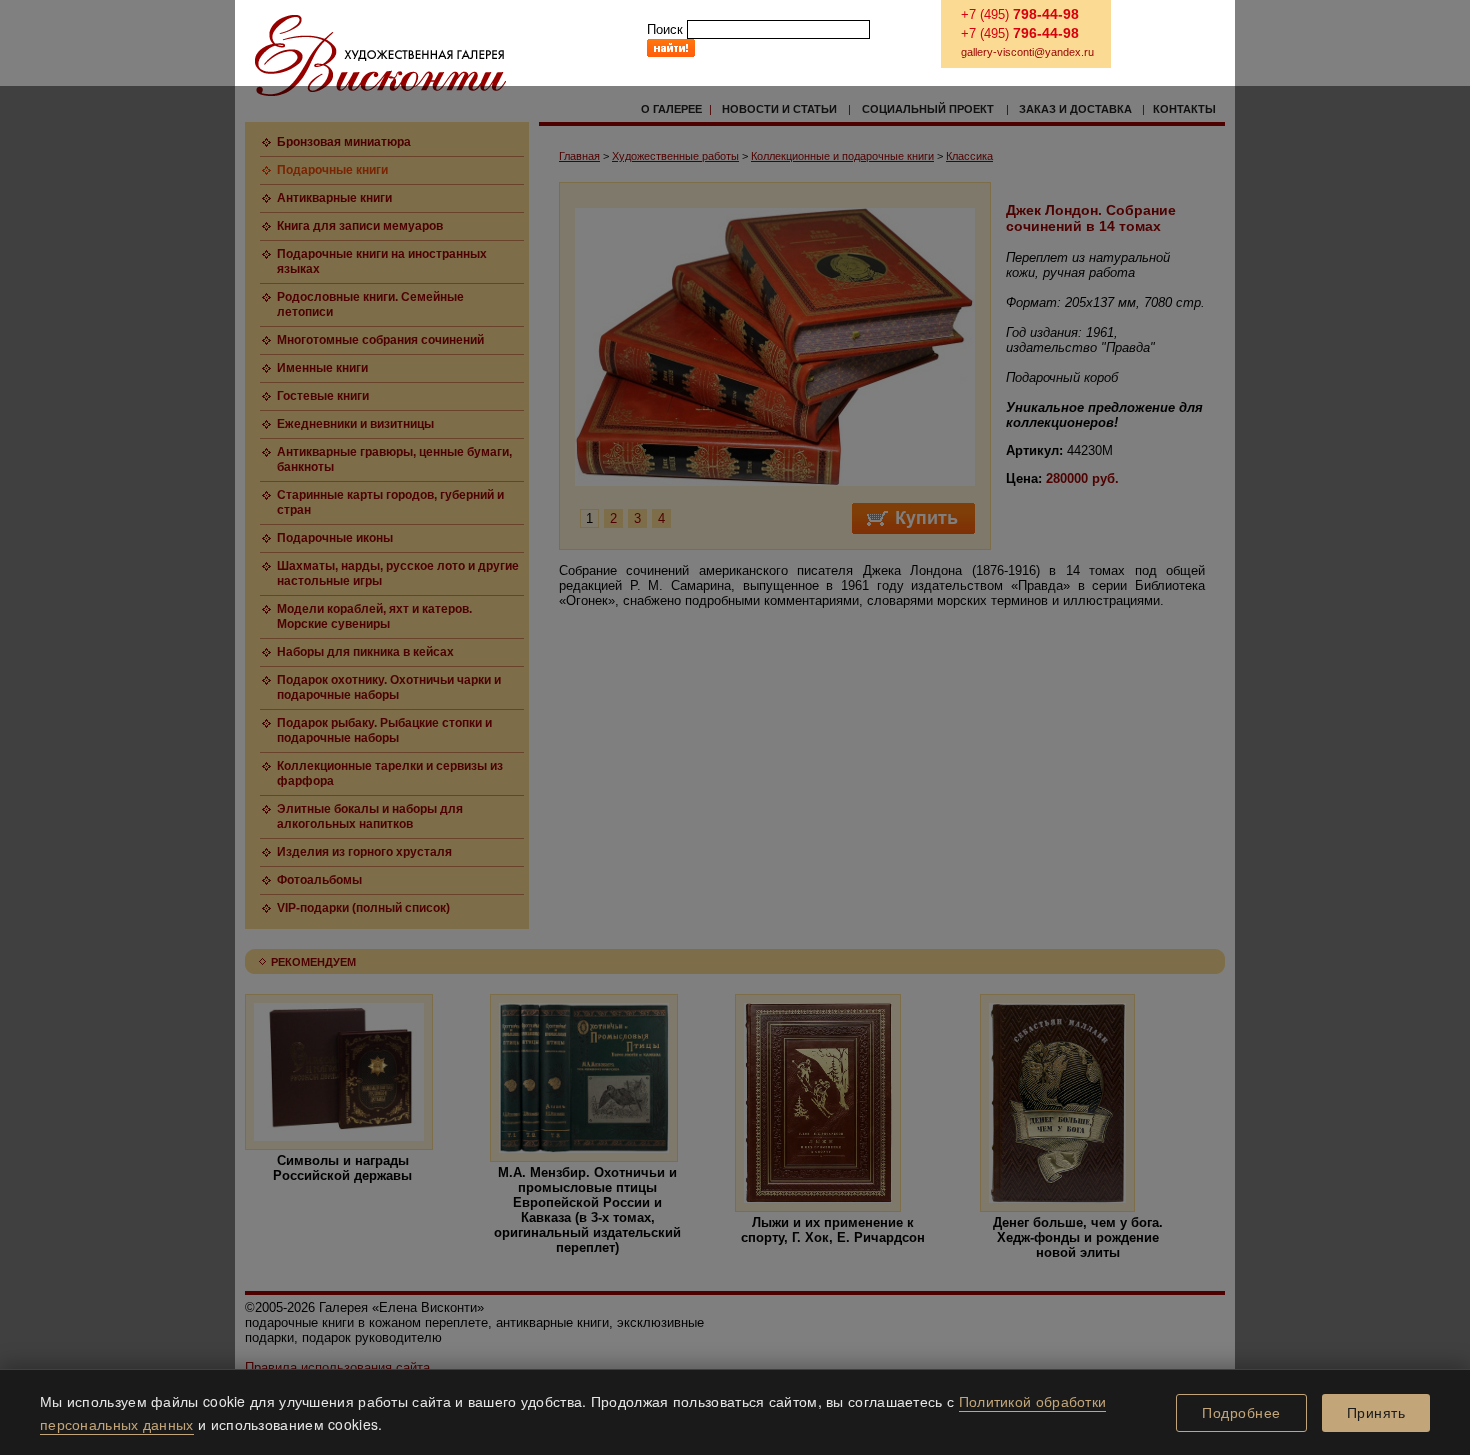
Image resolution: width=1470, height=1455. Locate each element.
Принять (1376, 1413)
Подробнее (1241, 1413)
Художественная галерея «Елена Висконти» (380, 55)
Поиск (665, 29)
